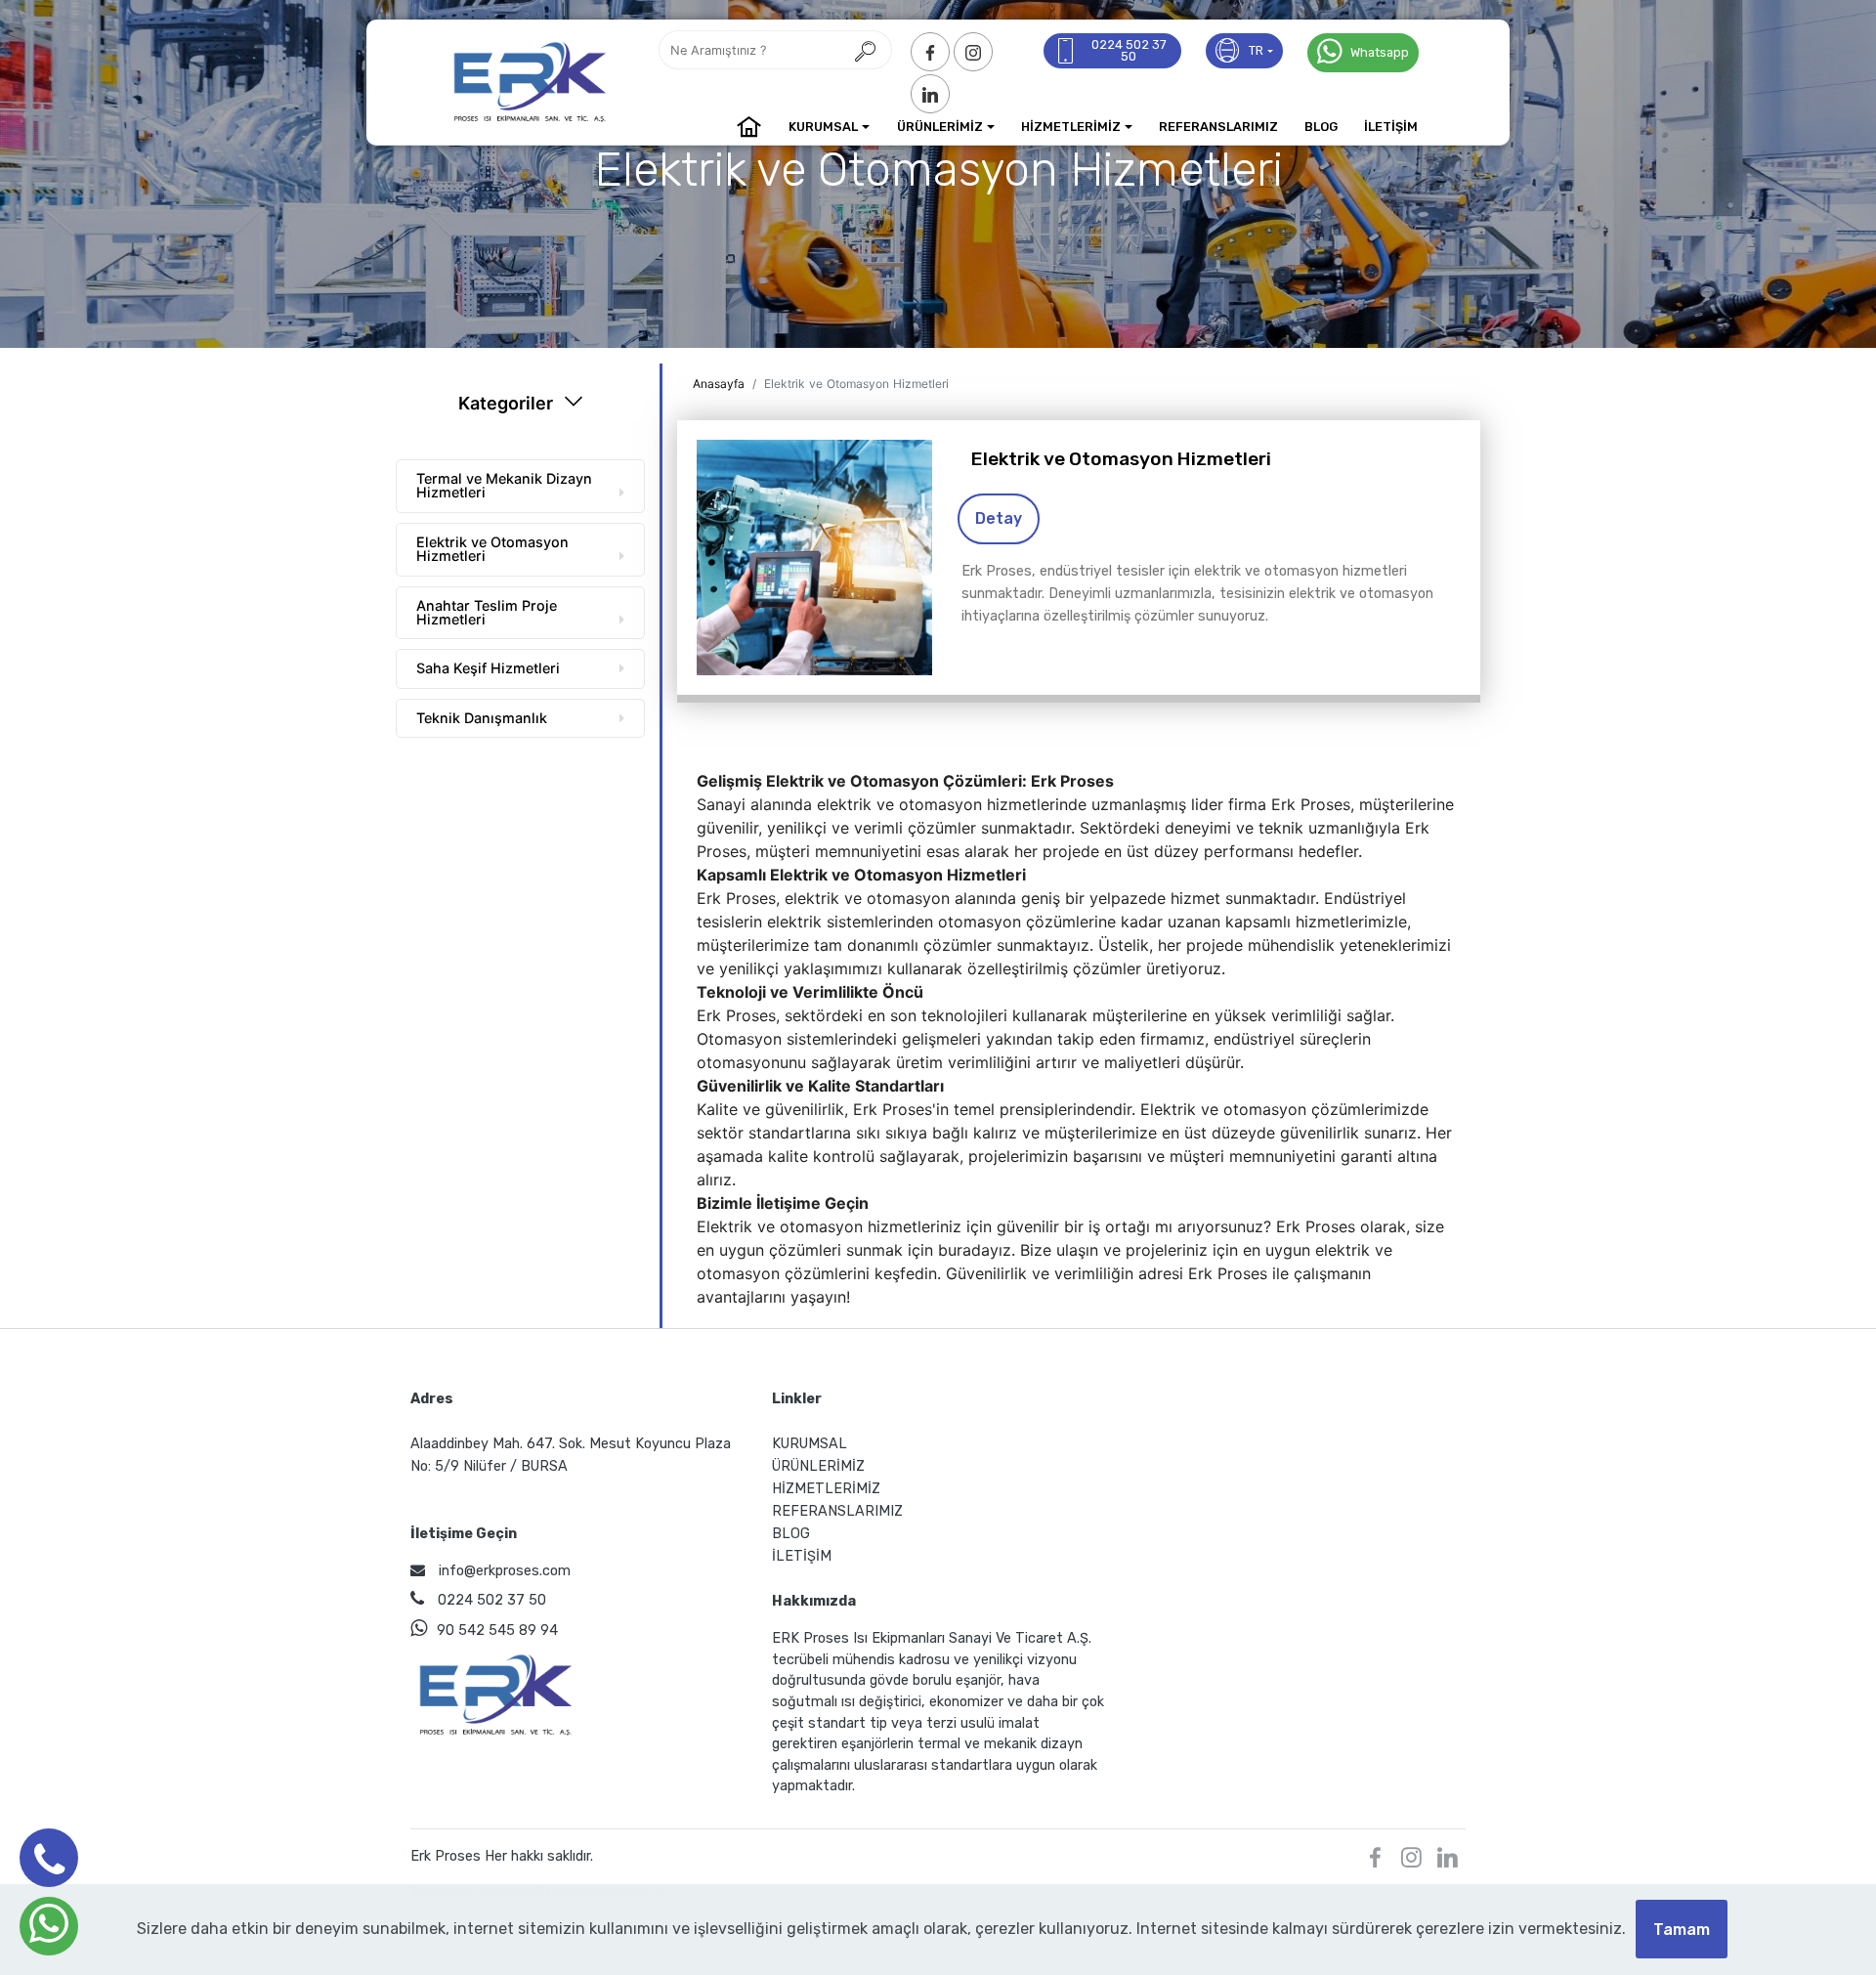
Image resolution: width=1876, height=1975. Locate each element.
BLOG (1321, 127)
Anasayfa (719, 384)
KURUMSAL (823, 127)
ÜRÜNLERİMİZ (940, 127)
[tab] (520, 481)
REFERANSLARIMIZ (1218, 127)
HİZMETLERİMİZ (1071, 127)
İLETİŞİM (1391, 127)
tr (1256, 50)
